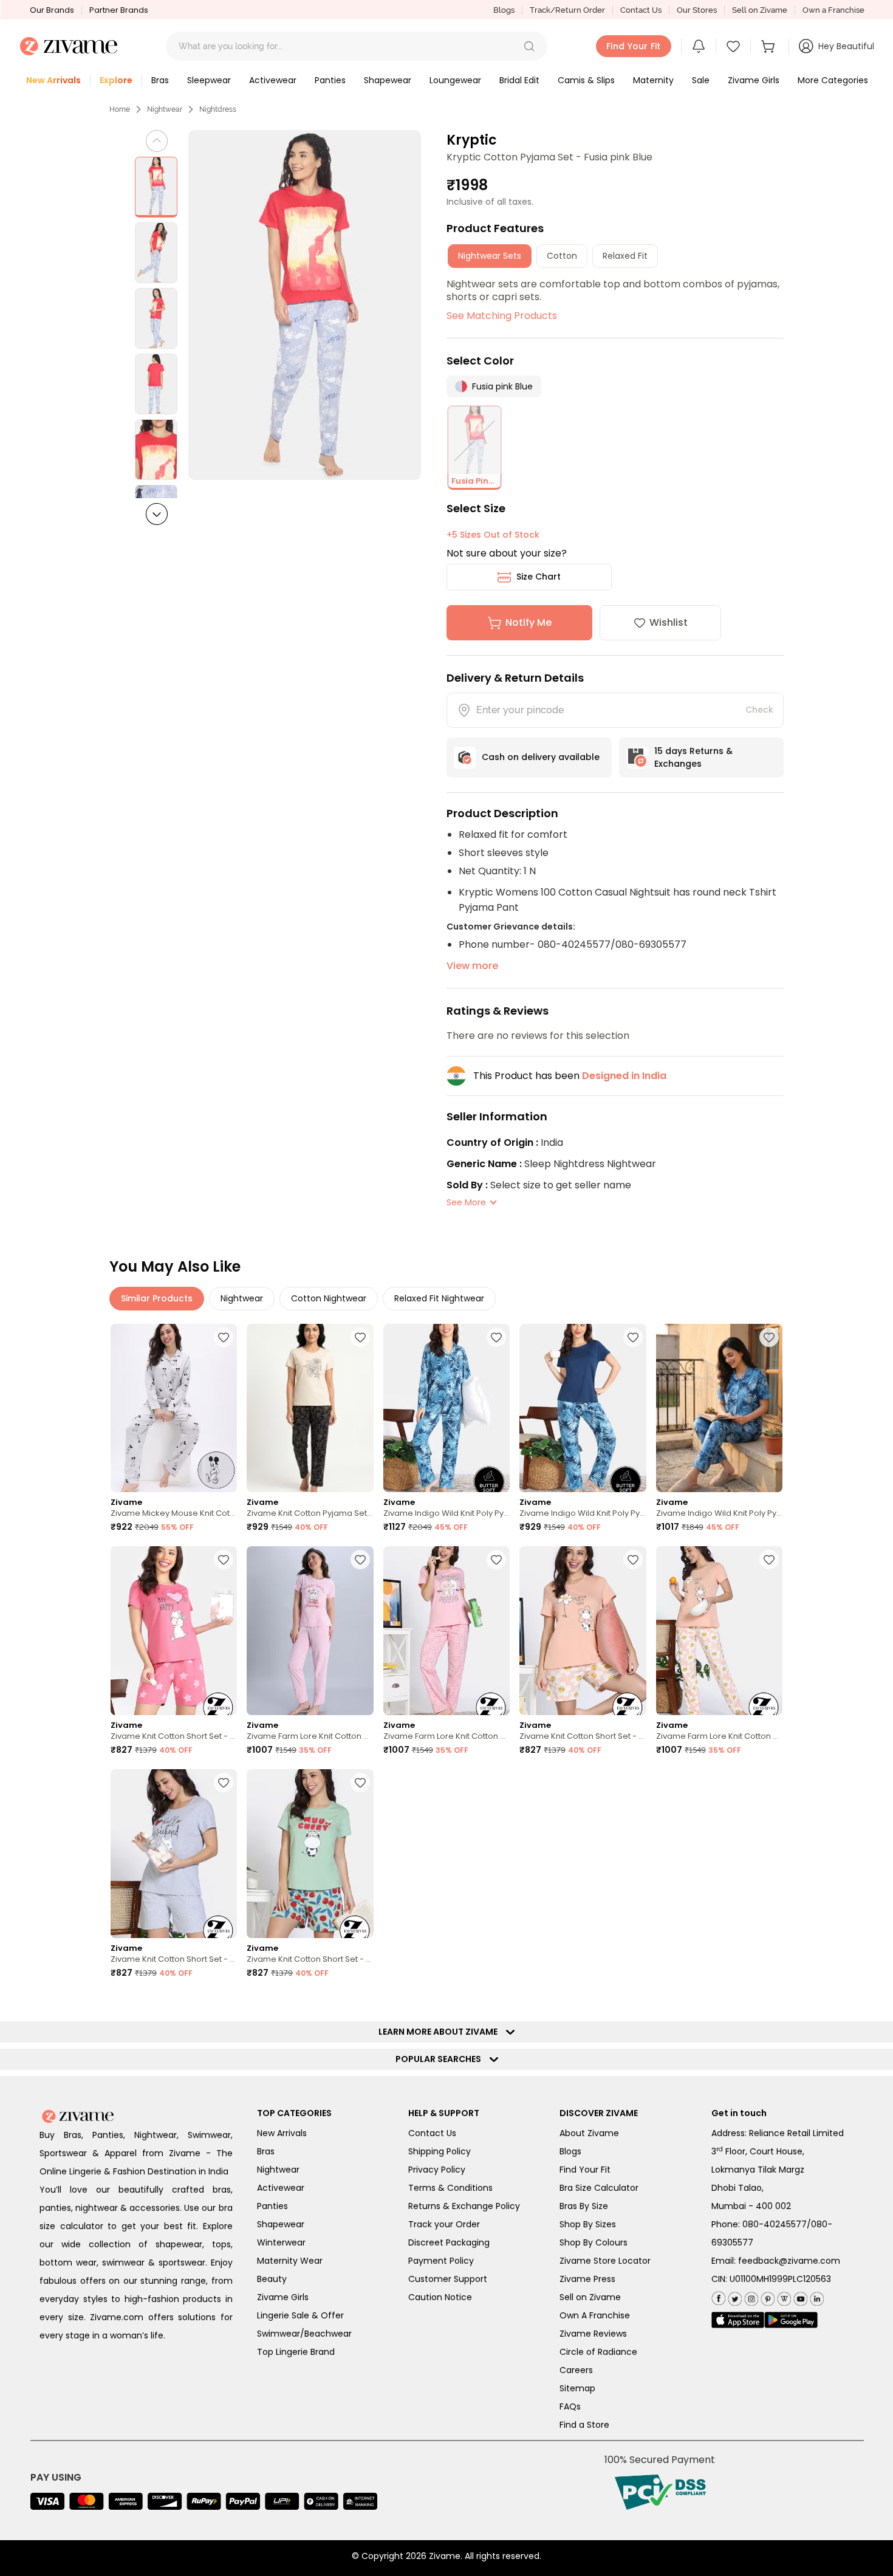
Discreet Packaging (449, 2242)
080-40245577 (775, 2224)
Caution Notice (440, 2297)
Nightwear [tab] (242, 1298)
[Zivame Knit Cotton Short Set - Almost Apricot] (583, 1631)
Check (759, 710)
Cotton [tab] (562, 256)
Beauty (272, 2279)
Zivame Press (587, 2279)
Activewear (281, 2188)
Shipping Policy (440, 2151)
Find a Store (584, 2425)
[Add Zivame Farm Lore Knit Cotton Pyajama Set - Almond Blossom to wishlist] (496, 1560)
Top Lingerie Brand (296, 2352)
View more (472, 966)
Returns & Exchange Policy (464, 2206)
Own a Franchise (833, 10)
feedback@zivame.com (789, 2261)
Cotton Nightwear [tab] (329, 1298)
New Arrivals (282, 2133)
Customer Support (448, 2279)
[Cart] (770, 46)
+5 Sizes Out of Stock (493, 535)
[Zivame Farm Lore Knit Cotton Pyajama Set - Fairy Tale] (310, 1631)
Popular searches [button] (441, 2059)
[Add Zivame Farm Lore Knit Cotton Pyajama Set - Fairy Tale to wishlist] (360, 1560)
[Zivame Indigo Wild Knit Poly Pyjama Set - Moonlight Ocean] (446, 1408)
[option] (156, 187)
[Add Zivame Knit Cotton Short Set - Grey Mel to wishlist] (224, 1783)
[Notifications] (699, 46)
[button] (529, 46)
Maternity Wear (290, 2261)
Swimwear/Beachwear (304, 2334)
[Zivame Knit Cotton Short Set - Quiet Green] (310, 1854)
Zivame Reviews (593, 2334)
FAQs (570, 2406)
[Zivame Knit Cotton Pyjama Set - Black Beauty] (310, 1408)
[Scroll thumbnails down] (157, 514)
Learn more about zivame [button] (441, 2032)
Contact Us (641, 10)
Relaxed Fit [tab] (625, 256)
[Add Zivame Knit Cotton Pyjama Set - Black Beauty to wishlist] (360, 1337)
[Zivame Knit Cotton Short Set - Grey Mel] (174, 1854)
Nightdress (218, 109)
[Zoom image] (305, 305)
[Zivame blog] (783, 2296)
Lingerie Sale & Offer (300, 2315)
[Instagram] (750, 2296)
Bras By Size (584, 2206)
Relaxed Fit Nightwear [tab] (439, 1298)
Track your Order (444, 2224)
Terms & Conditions (450, 2188)
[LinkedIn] (816, 2296)
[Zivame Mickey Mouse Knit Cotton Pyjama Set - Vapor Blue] (174, 1408)
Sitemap (577, 2388)
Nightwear (165, 109)
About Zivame (589, 2133)
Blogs (504, 10)
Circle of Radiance (598, 2352)
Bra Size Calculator (599, 2188)
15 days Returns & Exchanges (693, 757)
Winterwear (281, 2242)
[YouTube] (799, 2296)
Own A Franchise (595, 2315)
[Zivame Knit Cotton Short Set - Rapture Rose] (174, 1631)
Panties (272, 2206)
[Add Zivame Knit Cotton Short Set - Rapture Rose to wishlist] (224, 1560)
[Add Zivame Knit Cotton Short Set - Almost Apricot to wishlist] (633, 1560)
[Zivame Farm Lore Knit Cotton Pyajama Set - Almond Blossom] (446, 1631)
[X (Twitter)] (734, 2296)
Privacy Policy (437, 2170)
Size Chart (539, 577)
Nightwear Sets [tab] (490, 256)
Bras (266, 2151)
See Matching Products (502, 316)
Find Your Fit (585, 2170)
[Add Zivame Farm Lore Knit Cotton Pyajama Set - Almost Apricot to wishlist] (769, 1560)
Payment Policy (441, 2261)
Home (120, 109)
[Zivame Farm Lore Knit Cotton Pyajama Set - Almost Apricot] (719, 1631)
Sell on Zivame (760, 10)
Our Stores (697, 10)
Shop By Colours (594, 2242)
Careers (576, 2370)
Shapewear (281, 2224)
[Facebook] (718, 2297)
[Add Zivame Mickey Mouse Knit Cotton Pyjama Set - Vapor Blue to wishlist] (224, 1337)
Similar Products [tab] (157, 1298)
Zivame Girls (283, 2297)
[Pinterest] (766, 2296)
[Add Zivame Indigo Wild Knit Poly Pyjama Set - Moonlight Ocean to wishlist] (496, 1337)
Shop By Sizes (588, 2224)
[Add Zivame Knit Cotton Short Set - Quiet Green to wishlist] (360, 1783)
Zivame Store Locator (605, 2261)
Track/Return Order (567, 10)
